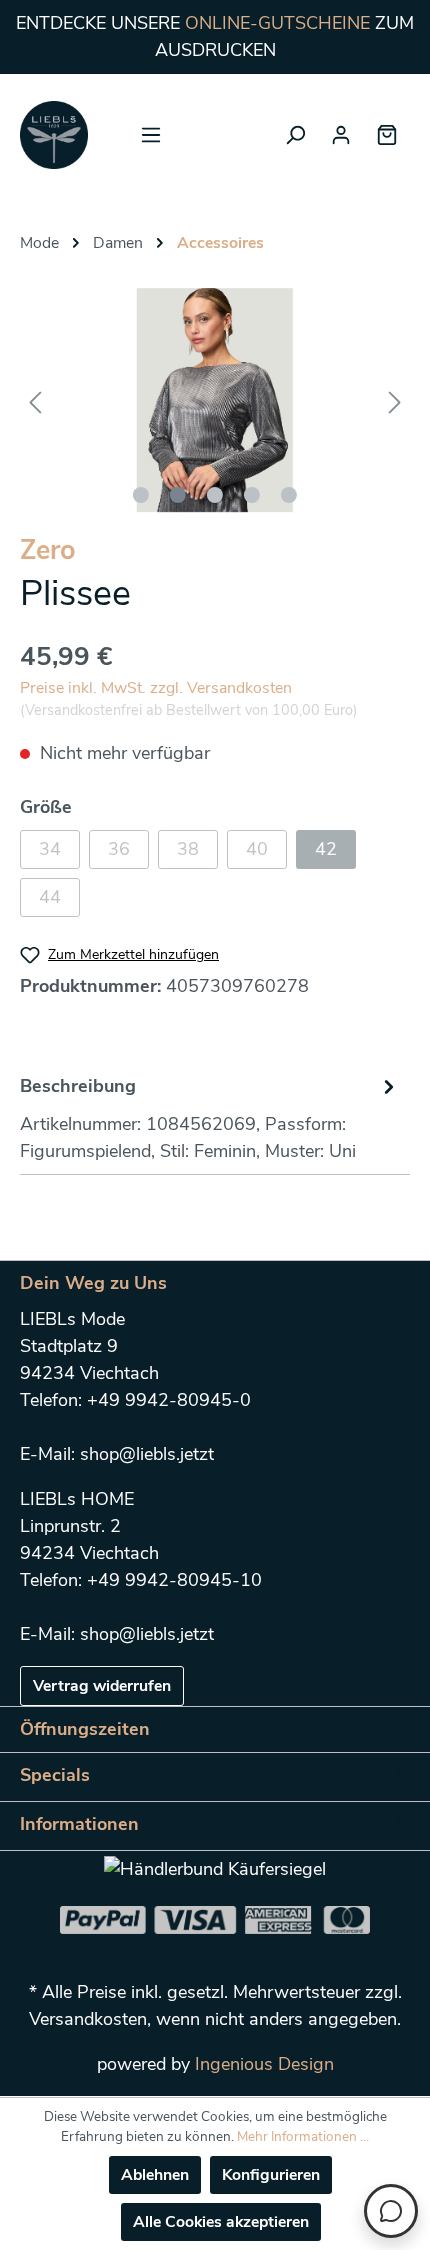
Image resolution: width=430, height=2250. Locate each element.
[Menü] (151, 135)
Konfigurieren (271, 2175)
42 (326, 849)
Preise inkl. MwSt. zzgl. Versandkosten (156, 688)
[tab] (210, 1116)
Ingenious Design (264, 2064)
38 (188, 849)
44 (50, 897)
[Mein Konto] (341, 135)
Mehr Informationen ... (303, 2136)
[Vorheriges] (35, 400)
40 (257, 849)
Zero (48, 550)
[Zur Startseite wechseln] (54, 135)
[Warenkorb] (387, 135)
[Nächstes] (395, 400)
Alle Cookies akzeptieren (221, 2222)
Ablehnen (155, 2175)
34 (50, 849)
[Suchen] (295, 135)
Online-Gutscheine (277, 23)
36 (119, 849)
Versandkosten (88, 2019)
